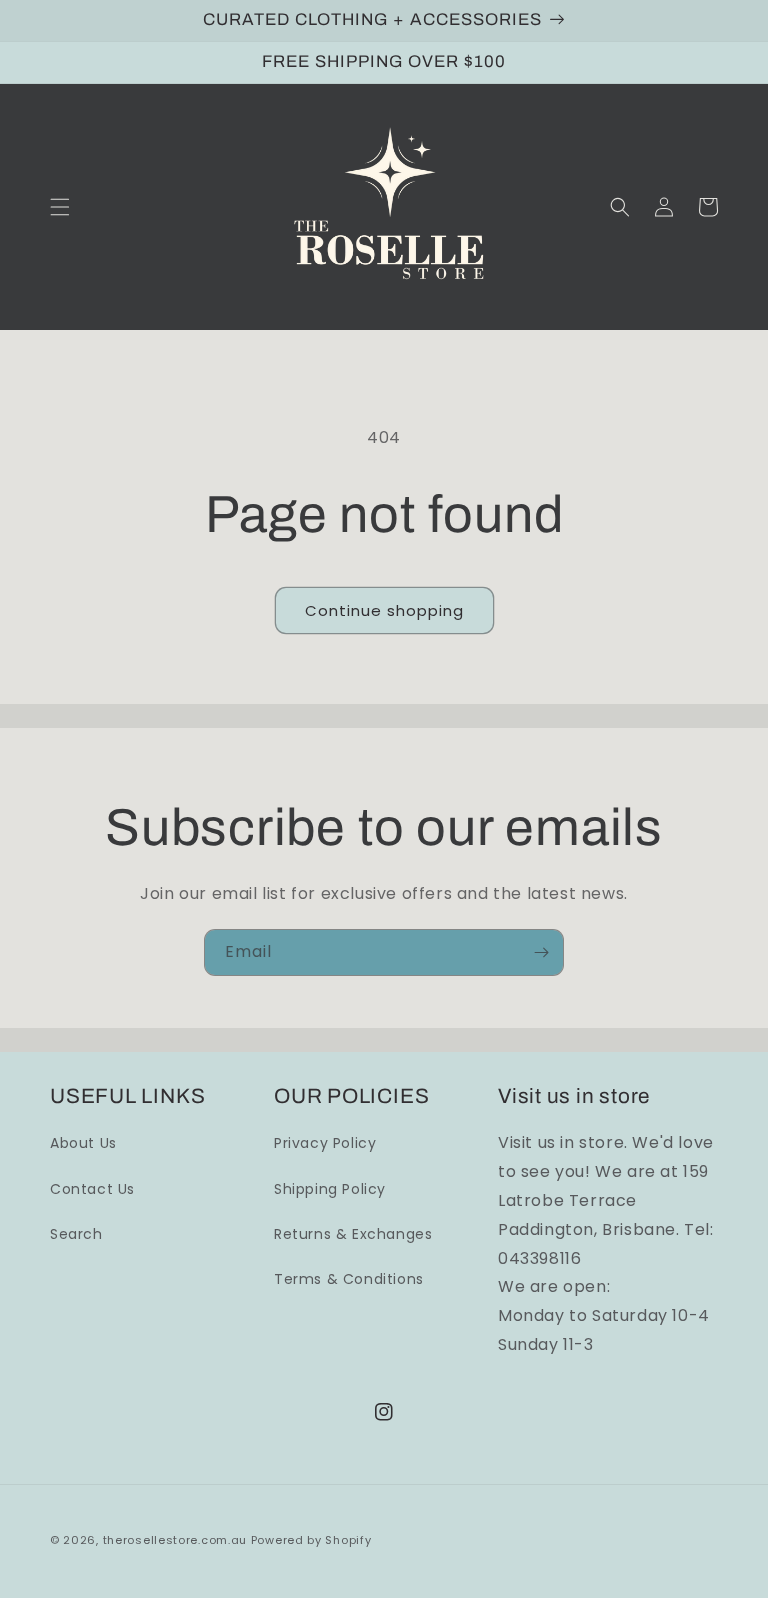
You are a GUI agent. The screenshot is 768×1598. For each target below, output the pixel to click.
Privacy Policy (325, 1143)
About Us (83, 1143)
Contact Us (92, 1189)
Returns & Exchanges (353, 1234)
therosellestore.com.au (175, 1540)
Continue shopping (384, 610)
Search (76, 1234)
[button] (60, 207)
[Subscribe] (541, 952)
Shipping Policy (330, 1189)
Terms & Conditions (349, 1279)
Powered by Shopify (311, 1540)
